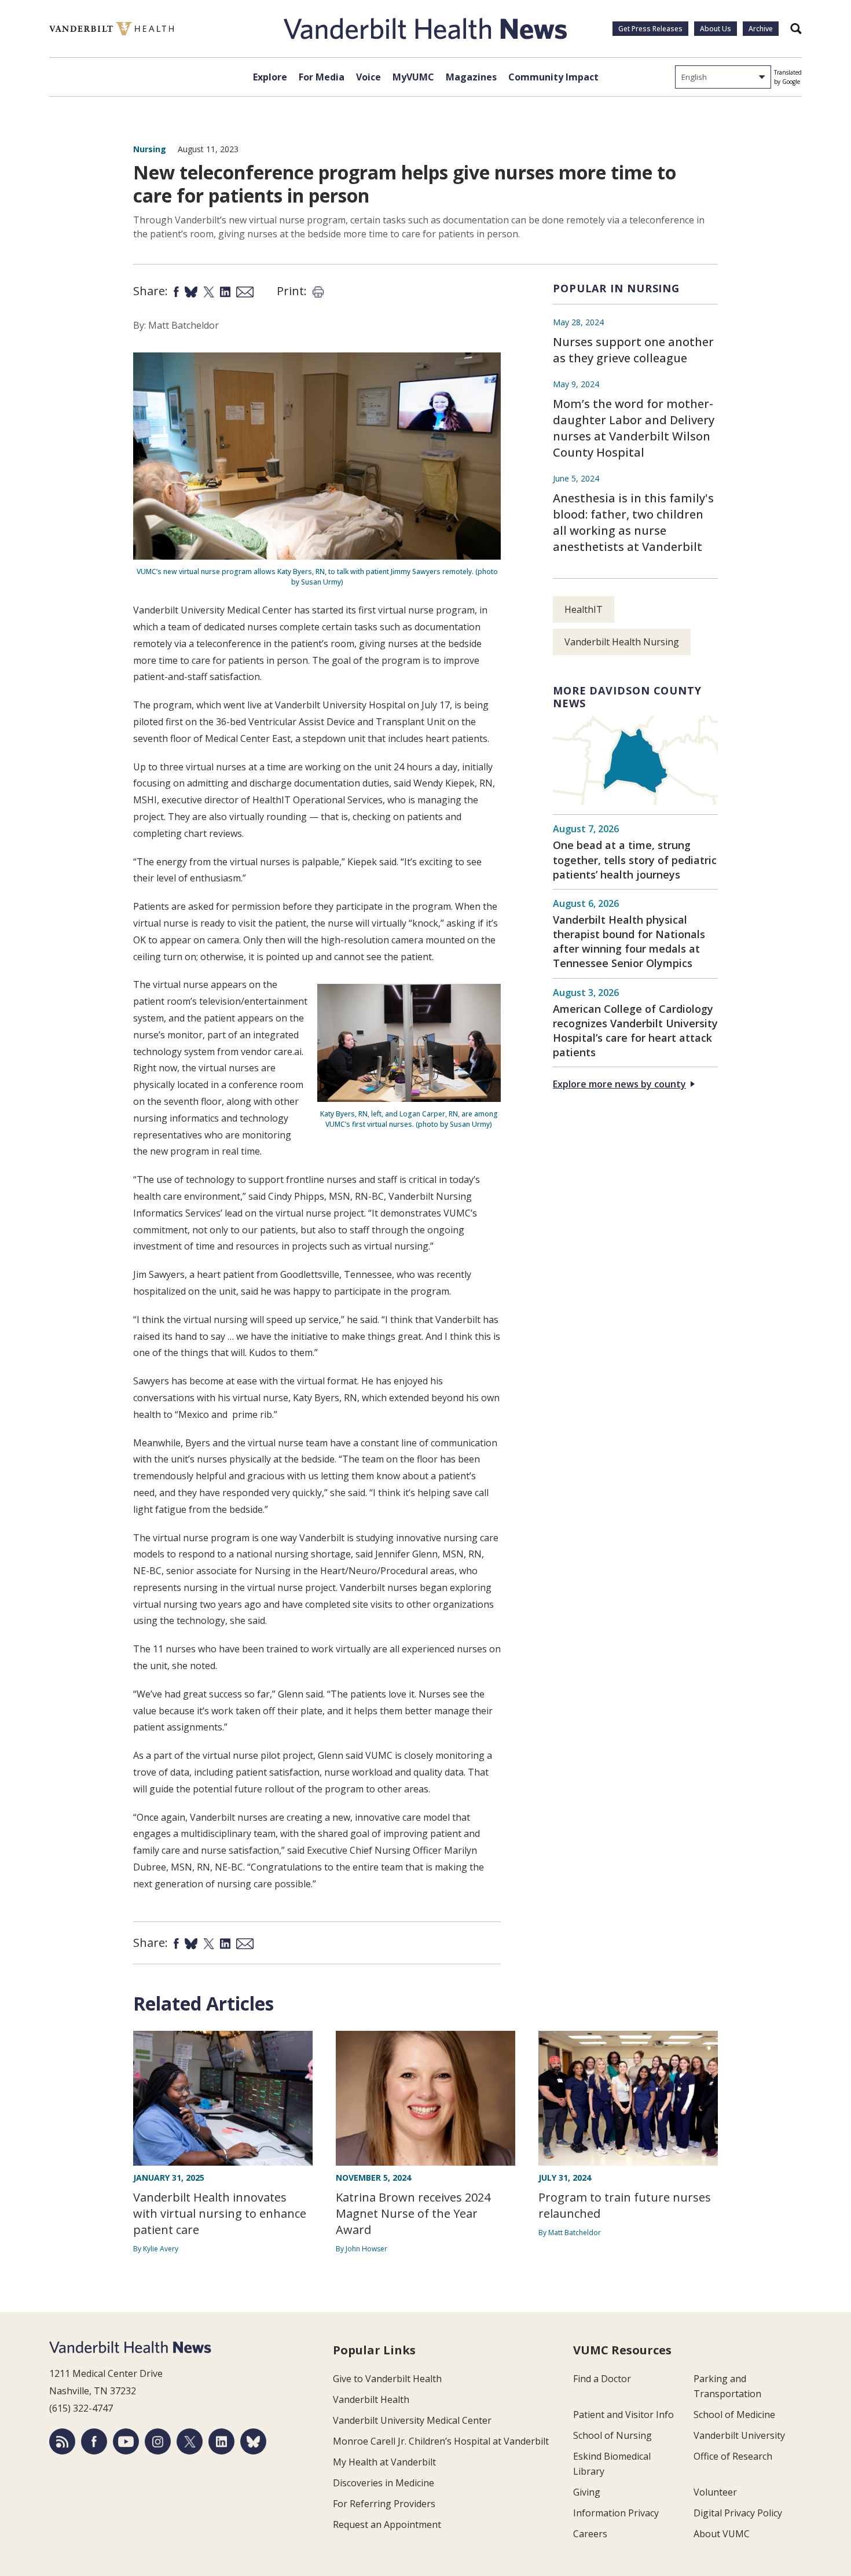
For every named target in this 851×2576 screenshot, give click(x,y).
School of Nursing (612, 2435)
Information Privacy (616, 2513)
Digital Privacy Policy (738, 2513)
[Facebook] (94, 2441)
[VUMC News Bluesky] (253, 2441)
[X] (190, 2441)
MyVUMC (413, 77)
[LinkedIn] (221, 2441)
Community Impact (553, 77)
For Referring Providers (384, 2504)
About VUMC (722, 2534)
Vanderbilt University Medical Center (412, 2420)
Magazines (471, 77)
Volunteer (715, 2492)
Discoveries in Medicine (384, 2483)
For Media (322, 77)
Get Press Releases (650, 29)
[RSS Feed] (62, 2441)
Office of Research (733, 2456)
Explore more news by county (619, 1084)
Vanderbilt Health (371, 2399)
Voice (368, 77)
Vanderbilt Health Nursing (622, 642)
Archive (761, 29)
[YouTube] (126, 2441)
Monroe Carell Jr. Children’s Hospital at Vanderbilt (441, 2441)
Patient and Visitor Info (623, 2415)
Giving (587, 2492)
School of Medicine (734, 2415)
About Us (716, 29)
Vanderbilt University (739, 2435)
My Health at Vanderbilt (384, 2462)
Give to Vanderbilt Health (387, 2379)
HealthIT (584, 609)
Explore (270, 77)
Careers (590, 2534)
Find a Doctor (602, 2379)
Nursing (150, 149)
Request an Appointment (387, 2524)
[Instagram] (158, 2441)
